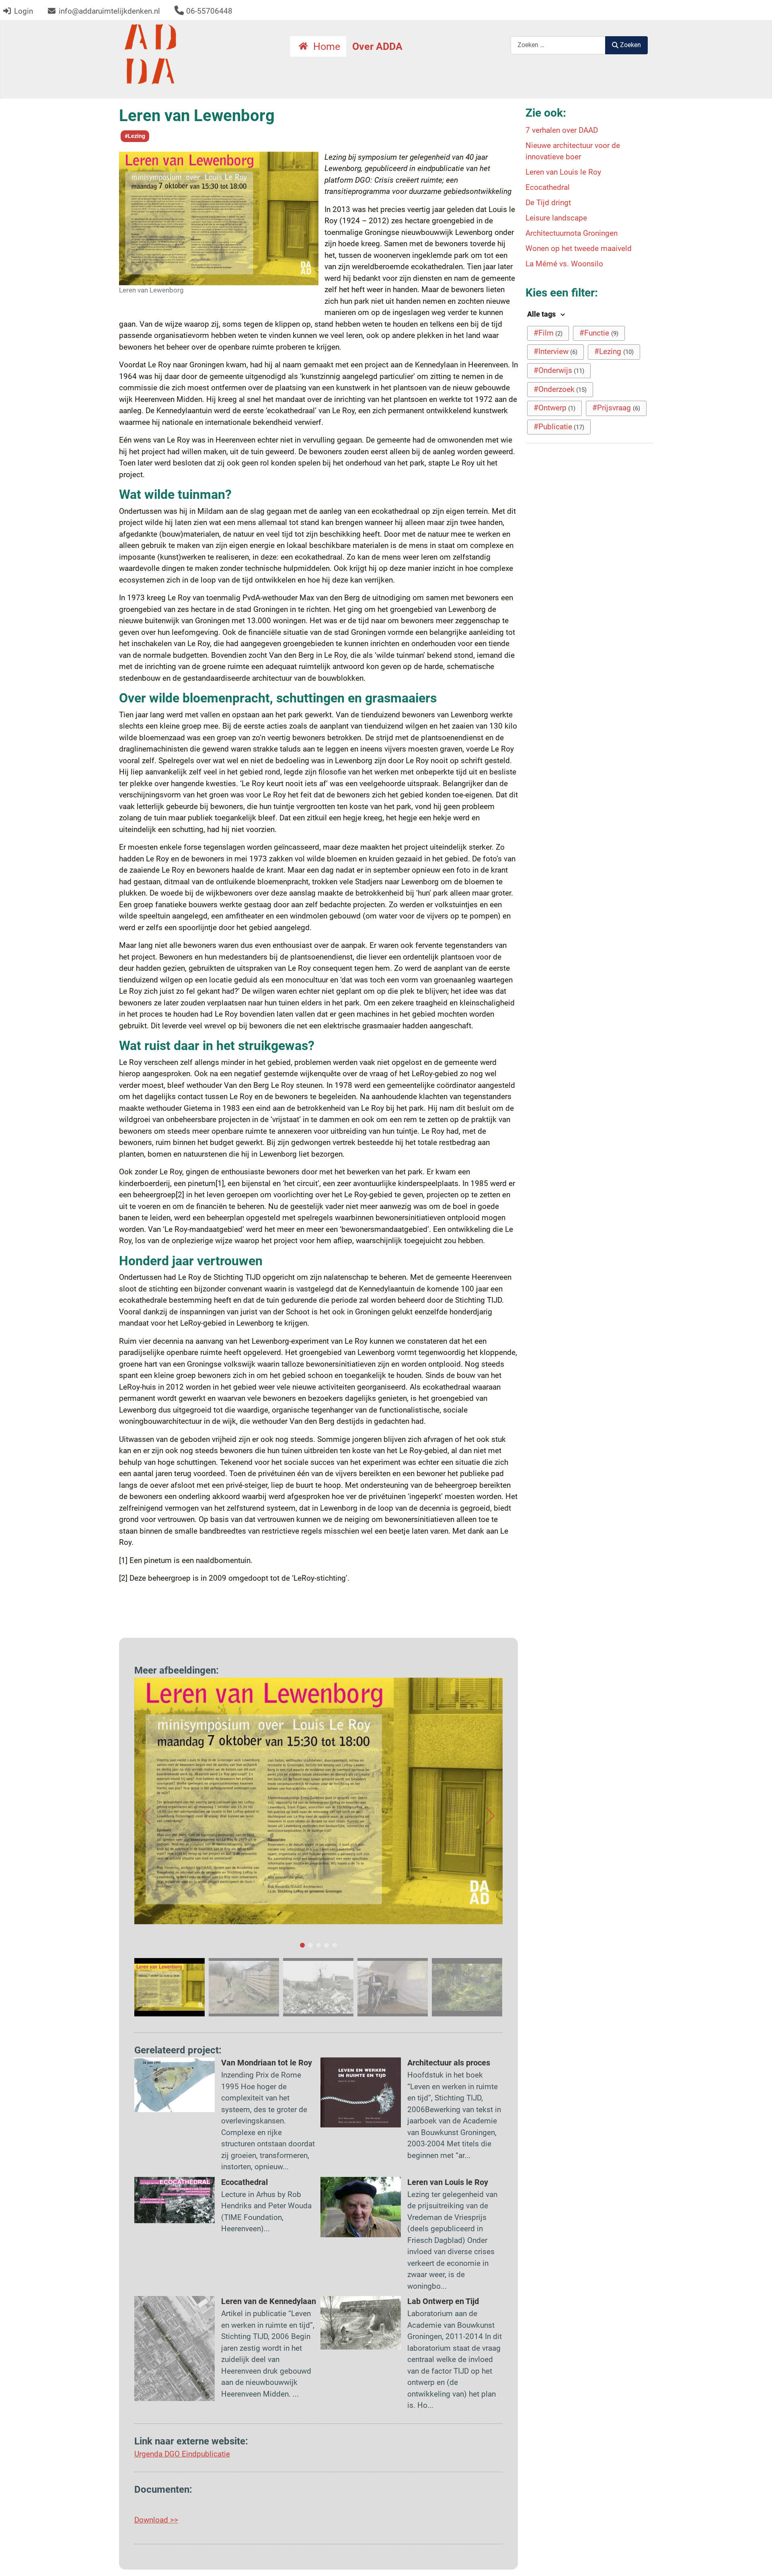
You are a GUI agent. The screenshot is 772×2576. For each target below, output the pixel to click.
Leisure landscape (556, 218)
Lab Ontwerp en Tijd (443, 2301)
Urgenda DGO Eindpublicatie (182, 2454)
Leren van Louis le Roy (448, 2182)
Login (24, 11)
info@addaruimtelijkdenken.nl (109, 11)
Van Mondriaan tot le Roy (267, 2063)
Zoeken (630, 45)
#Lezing (135, 136)
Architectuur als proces (449, 2063)
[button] (146, 1816)
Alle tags (542, 314)
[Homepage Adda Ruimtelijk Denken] (150, 54)
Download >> (156, 2520)
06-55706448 (209, 11)
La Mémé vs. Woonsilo (564, 264)
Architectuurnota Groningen (572, 233)
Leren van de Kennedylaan (269, 2301)
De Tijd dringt (548, 203)
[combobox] (558, 45)
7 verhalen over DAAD (562, 130)
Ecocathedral (244, 2182)
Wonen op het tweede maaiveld (579, 248)
